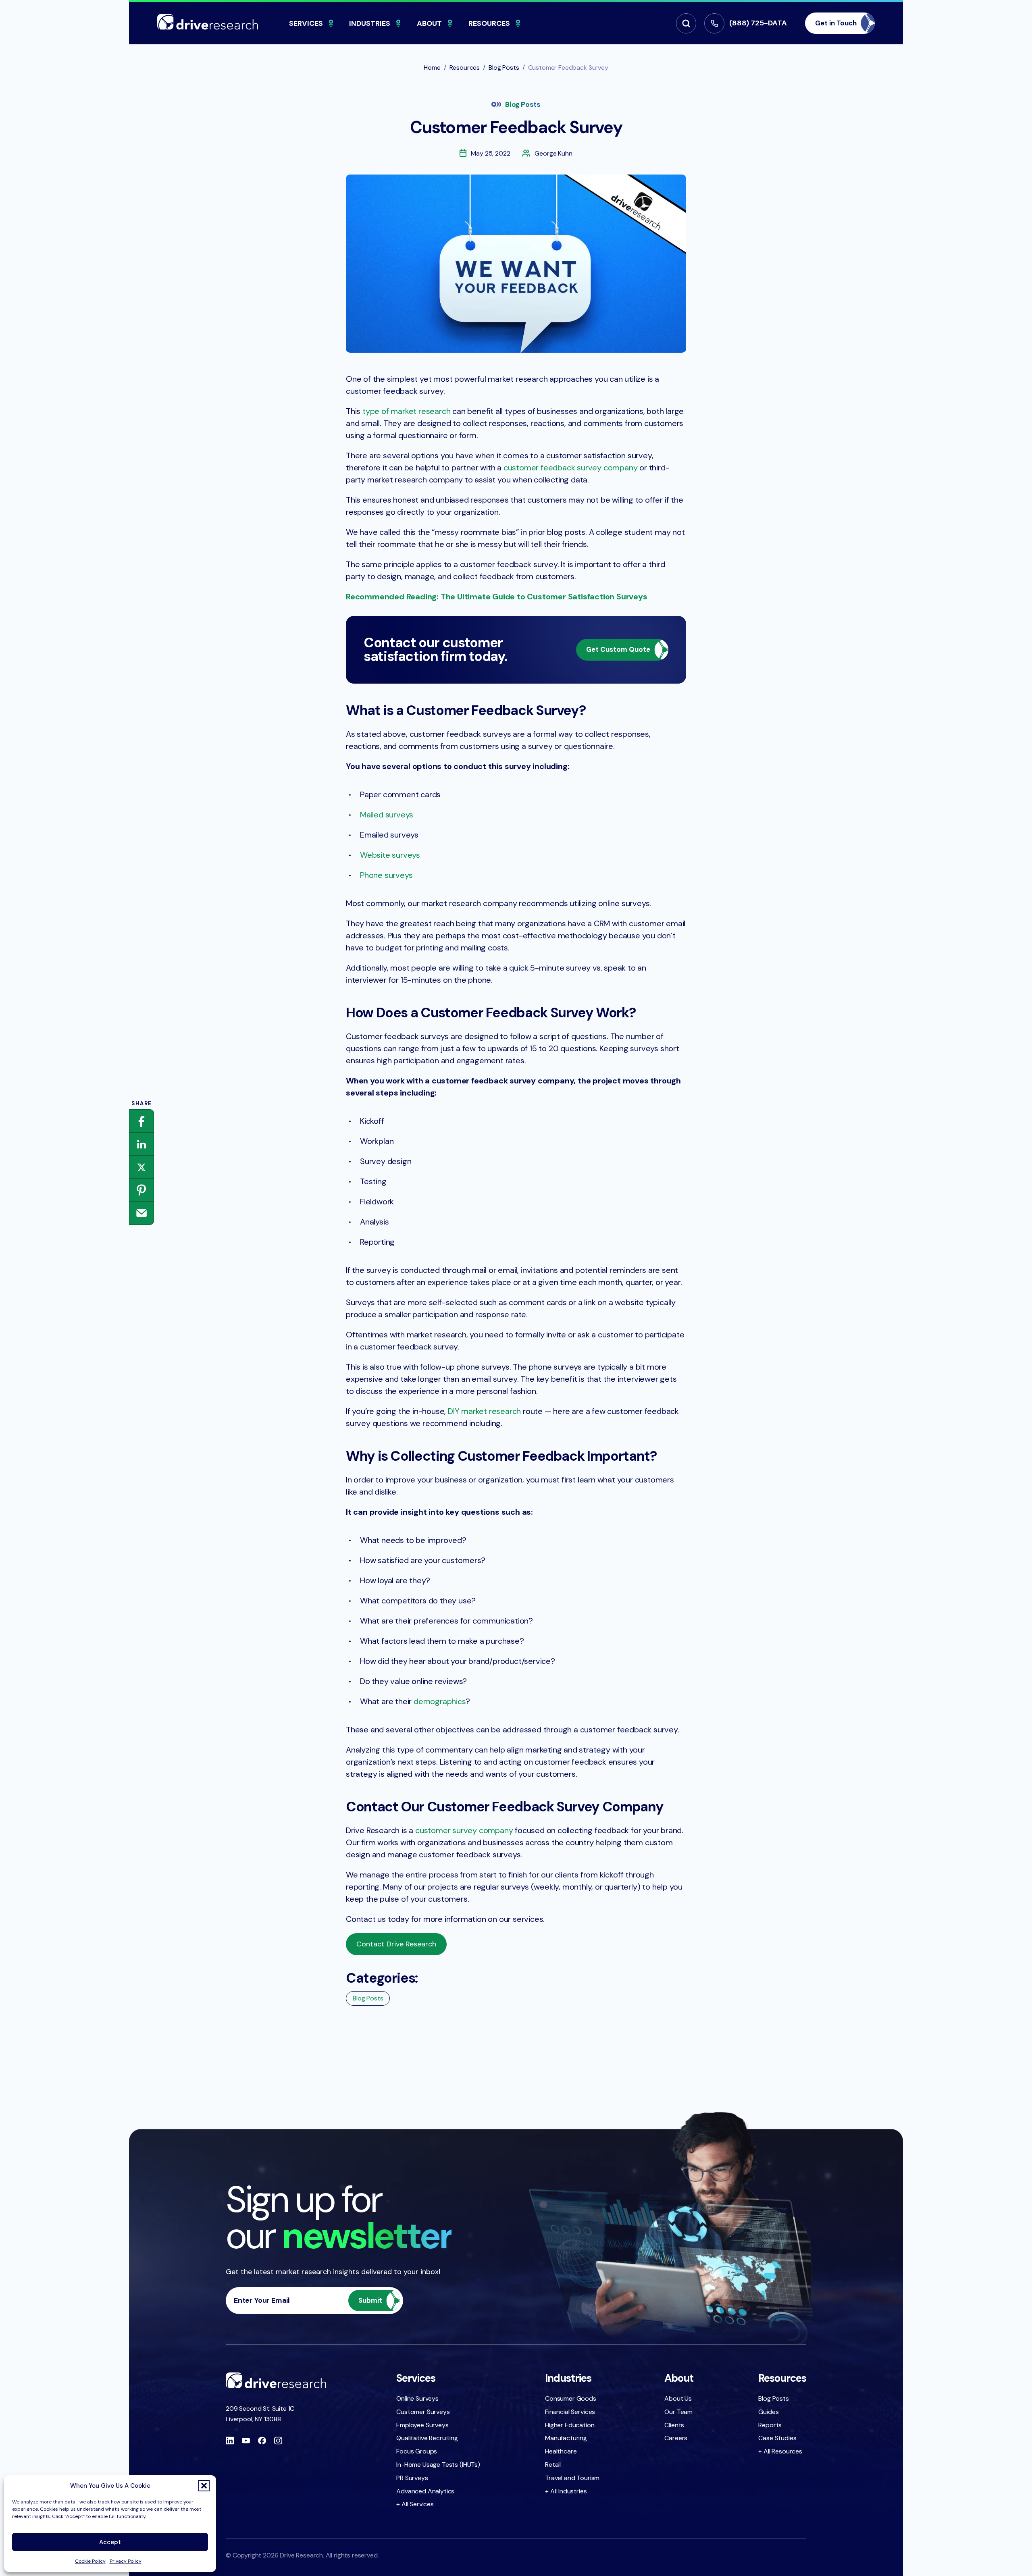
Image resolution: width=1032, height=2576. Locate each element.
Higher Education (570, 2425)
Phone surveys (386, 875)
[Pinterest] (141, 1190)
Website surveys (390, 855)
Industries (370, 23)
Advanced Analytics (425, 2491)
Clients (674, 2425)
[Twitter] (141, 1167)
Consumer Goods (571, 2398)
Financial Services (570, 2412)
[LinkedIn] (141, 1144)
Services (306, 23)
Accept (110, 2542)
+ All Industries (566, 2491)
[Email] (141, 1213)
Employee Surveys (422, 2425)
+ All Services (415, 2504)
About (429, 23)
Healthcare (561, 2451)
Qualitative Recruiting (427, 2438)
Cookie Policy (90, 2561)
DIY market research (484, 1411)
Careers (676, 2438)
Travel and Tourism (572, 2478)
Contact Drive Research (396, 1944)
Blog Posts (523, 104)
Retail (553, 2465)
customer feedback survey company (571, 468)
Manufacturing (566, 2438)
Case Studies (777, 2438)
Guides (768, 2412)
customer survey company (464, 1830)
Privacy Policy (126, 2561)
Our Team (678, 2412)
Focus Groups (417, 2451)
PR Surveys (412, 2478)
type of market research (406, 411)
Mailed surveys (387, 815)
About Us (678, 2398)
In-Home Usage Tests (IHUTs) (438, 2465)
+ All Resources (780, 2451)
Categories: (382, 1978)
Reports (770, 2425)
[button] (204, 2486)
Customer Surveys (423, 2412)
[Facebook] (141, 1121)
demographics (440, 1701)
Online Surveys (417, 2398)
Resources (489, 23)
